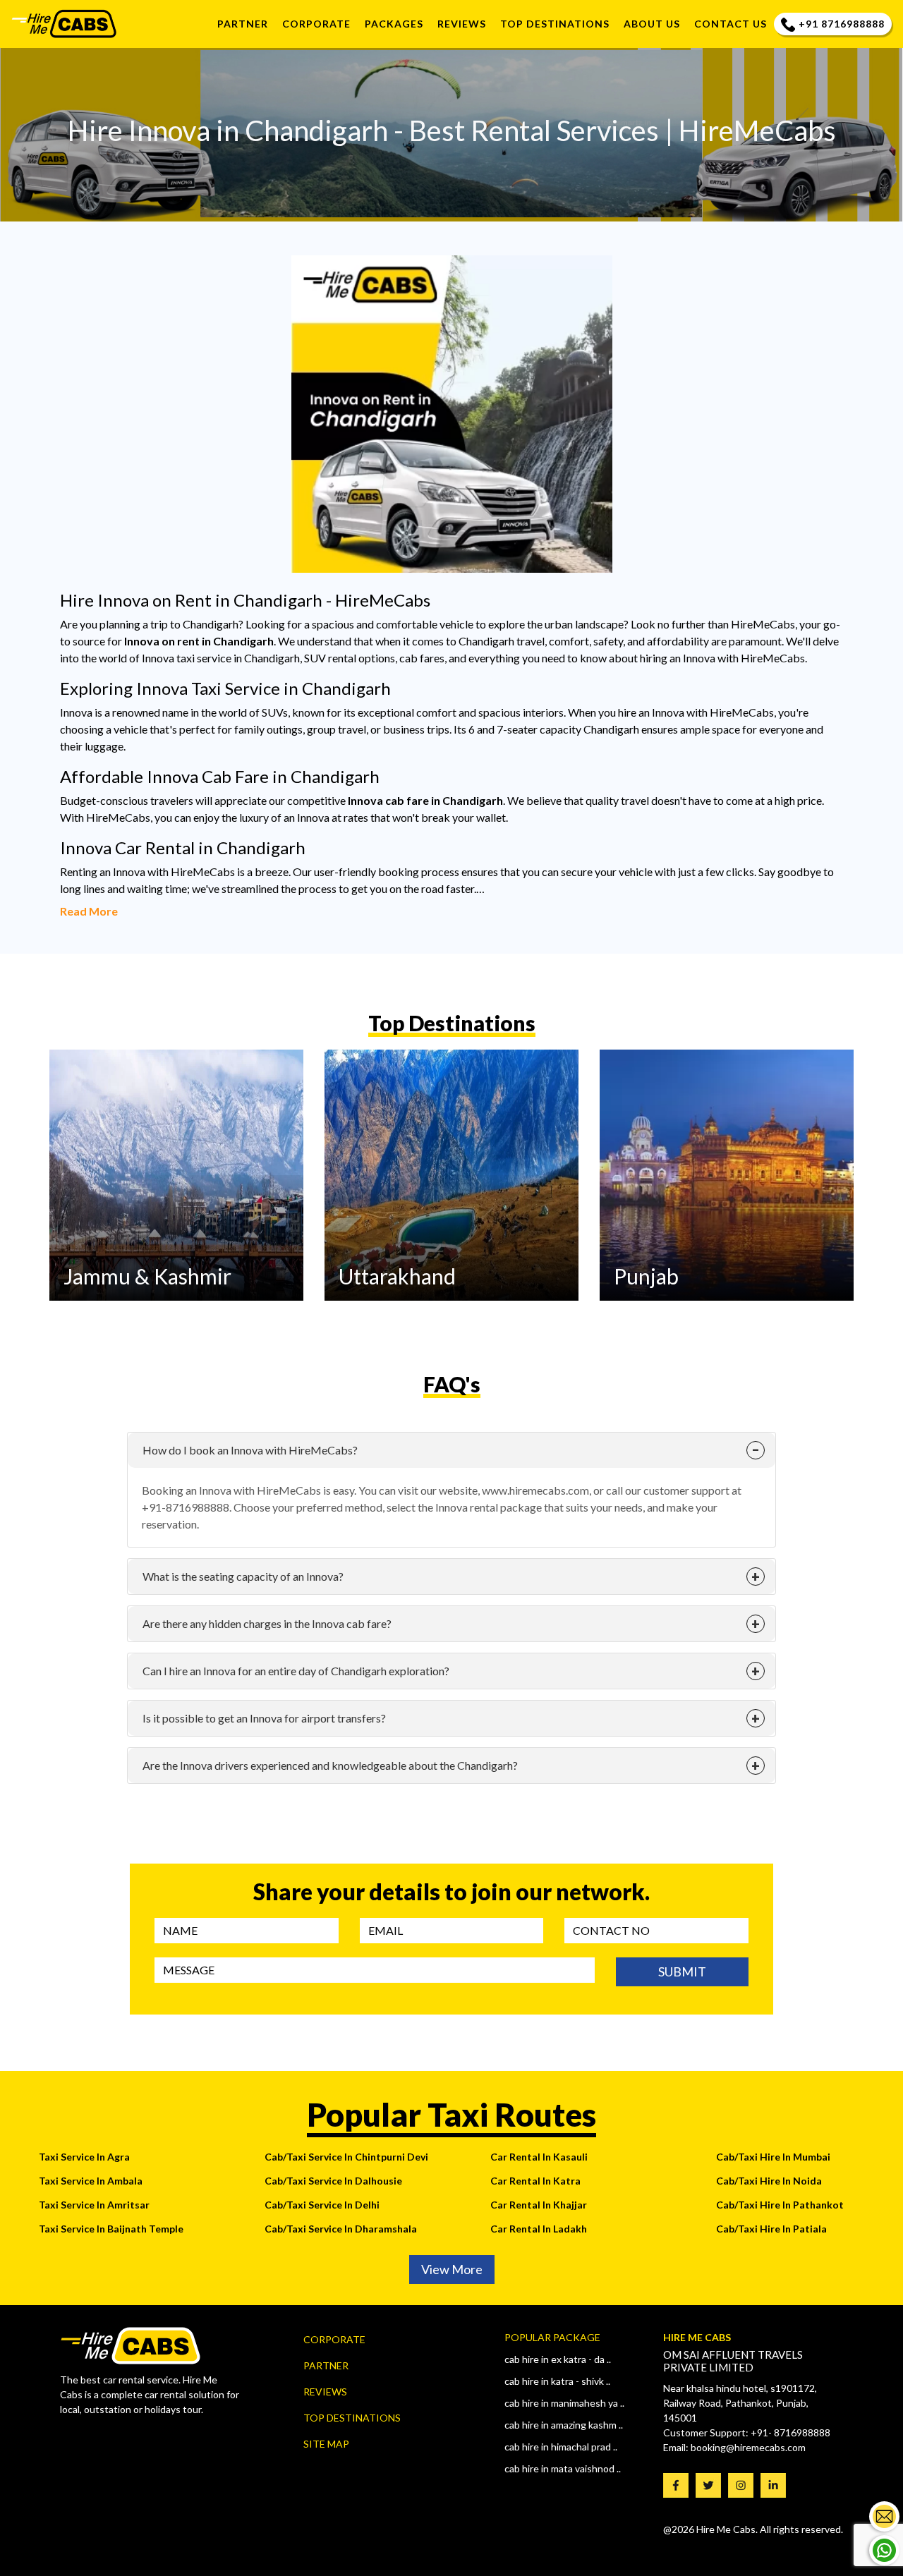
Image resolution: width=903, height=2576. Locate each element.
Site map (326, 2444)
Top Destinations (352, 2418)
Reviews (325, 2392)
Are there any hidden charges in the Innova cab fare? (267, 1623)
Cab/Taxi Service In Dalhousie (333, 2181)
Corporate (316, 24)
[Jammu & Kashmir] (176, 1173)
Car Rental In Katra (535, 2181)
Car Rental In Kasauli (539, 2157)
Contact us (731, 24)
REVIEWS (462, 24)
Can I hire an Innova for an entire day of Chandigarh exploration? (296, 1671)
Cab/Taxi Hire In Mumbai (773, 2157)
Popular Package (552, 2337)
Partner (243, 24)
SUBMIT (682, 1972)
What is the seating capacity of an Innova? (243, 1576)
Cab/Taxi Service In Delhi (322, 2205)
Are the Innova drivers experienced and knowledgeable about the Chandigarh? (330, 1765)
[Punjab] (727, 1173)
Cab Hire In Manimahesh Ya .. (564, 2403)
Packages (394, 24)
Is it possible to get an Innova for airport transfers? (264, 1718)
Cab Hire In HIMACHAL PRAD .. (561, 2447)
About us (652, 24)
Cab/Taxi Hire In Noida (769, 2181)
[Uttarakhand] (451, 1173)
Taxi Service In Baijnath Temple (111, 2229)
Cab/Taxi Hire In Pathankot (780, 2205)
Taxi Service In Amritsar (94, 2205)
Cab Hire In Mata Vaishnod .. (563, 2468)
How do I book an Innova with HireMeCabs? (250, 1450)
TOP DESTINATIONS (555, 24)
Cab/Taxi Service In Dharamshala (341, 2229)
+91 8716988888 (842, 24)
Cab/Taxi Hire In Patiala (771, 2229)
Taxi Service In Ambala (91, 2181)
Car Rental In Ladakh (539, 2229)
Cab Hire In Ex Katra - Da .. (558, 2359)
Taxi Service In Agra (84, 2157)
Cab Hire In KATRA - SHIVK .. (557, 2381)
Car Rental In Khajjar (539, 2205)
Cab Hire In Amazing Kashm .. (564, 2425)
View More (452, 2269)
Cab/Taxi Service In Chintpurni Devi (346, 2157)
